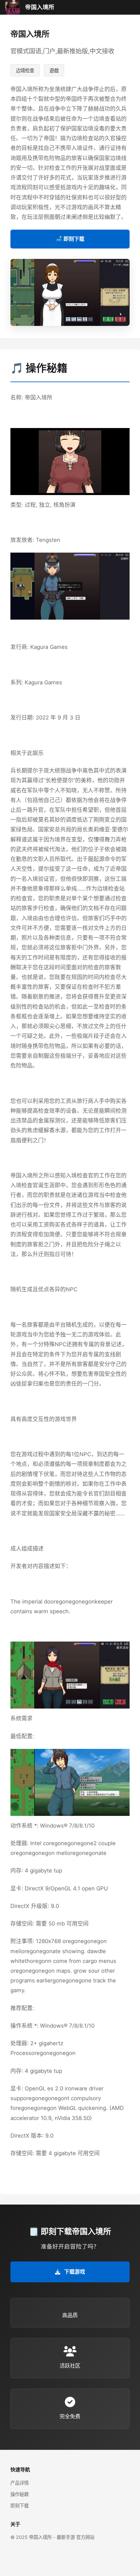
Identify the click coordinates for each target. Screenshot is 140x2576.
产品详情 (20, 2483)
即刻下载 (20, 2506)
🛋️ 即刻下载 (70, 239)
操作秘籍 (20, 2494)
